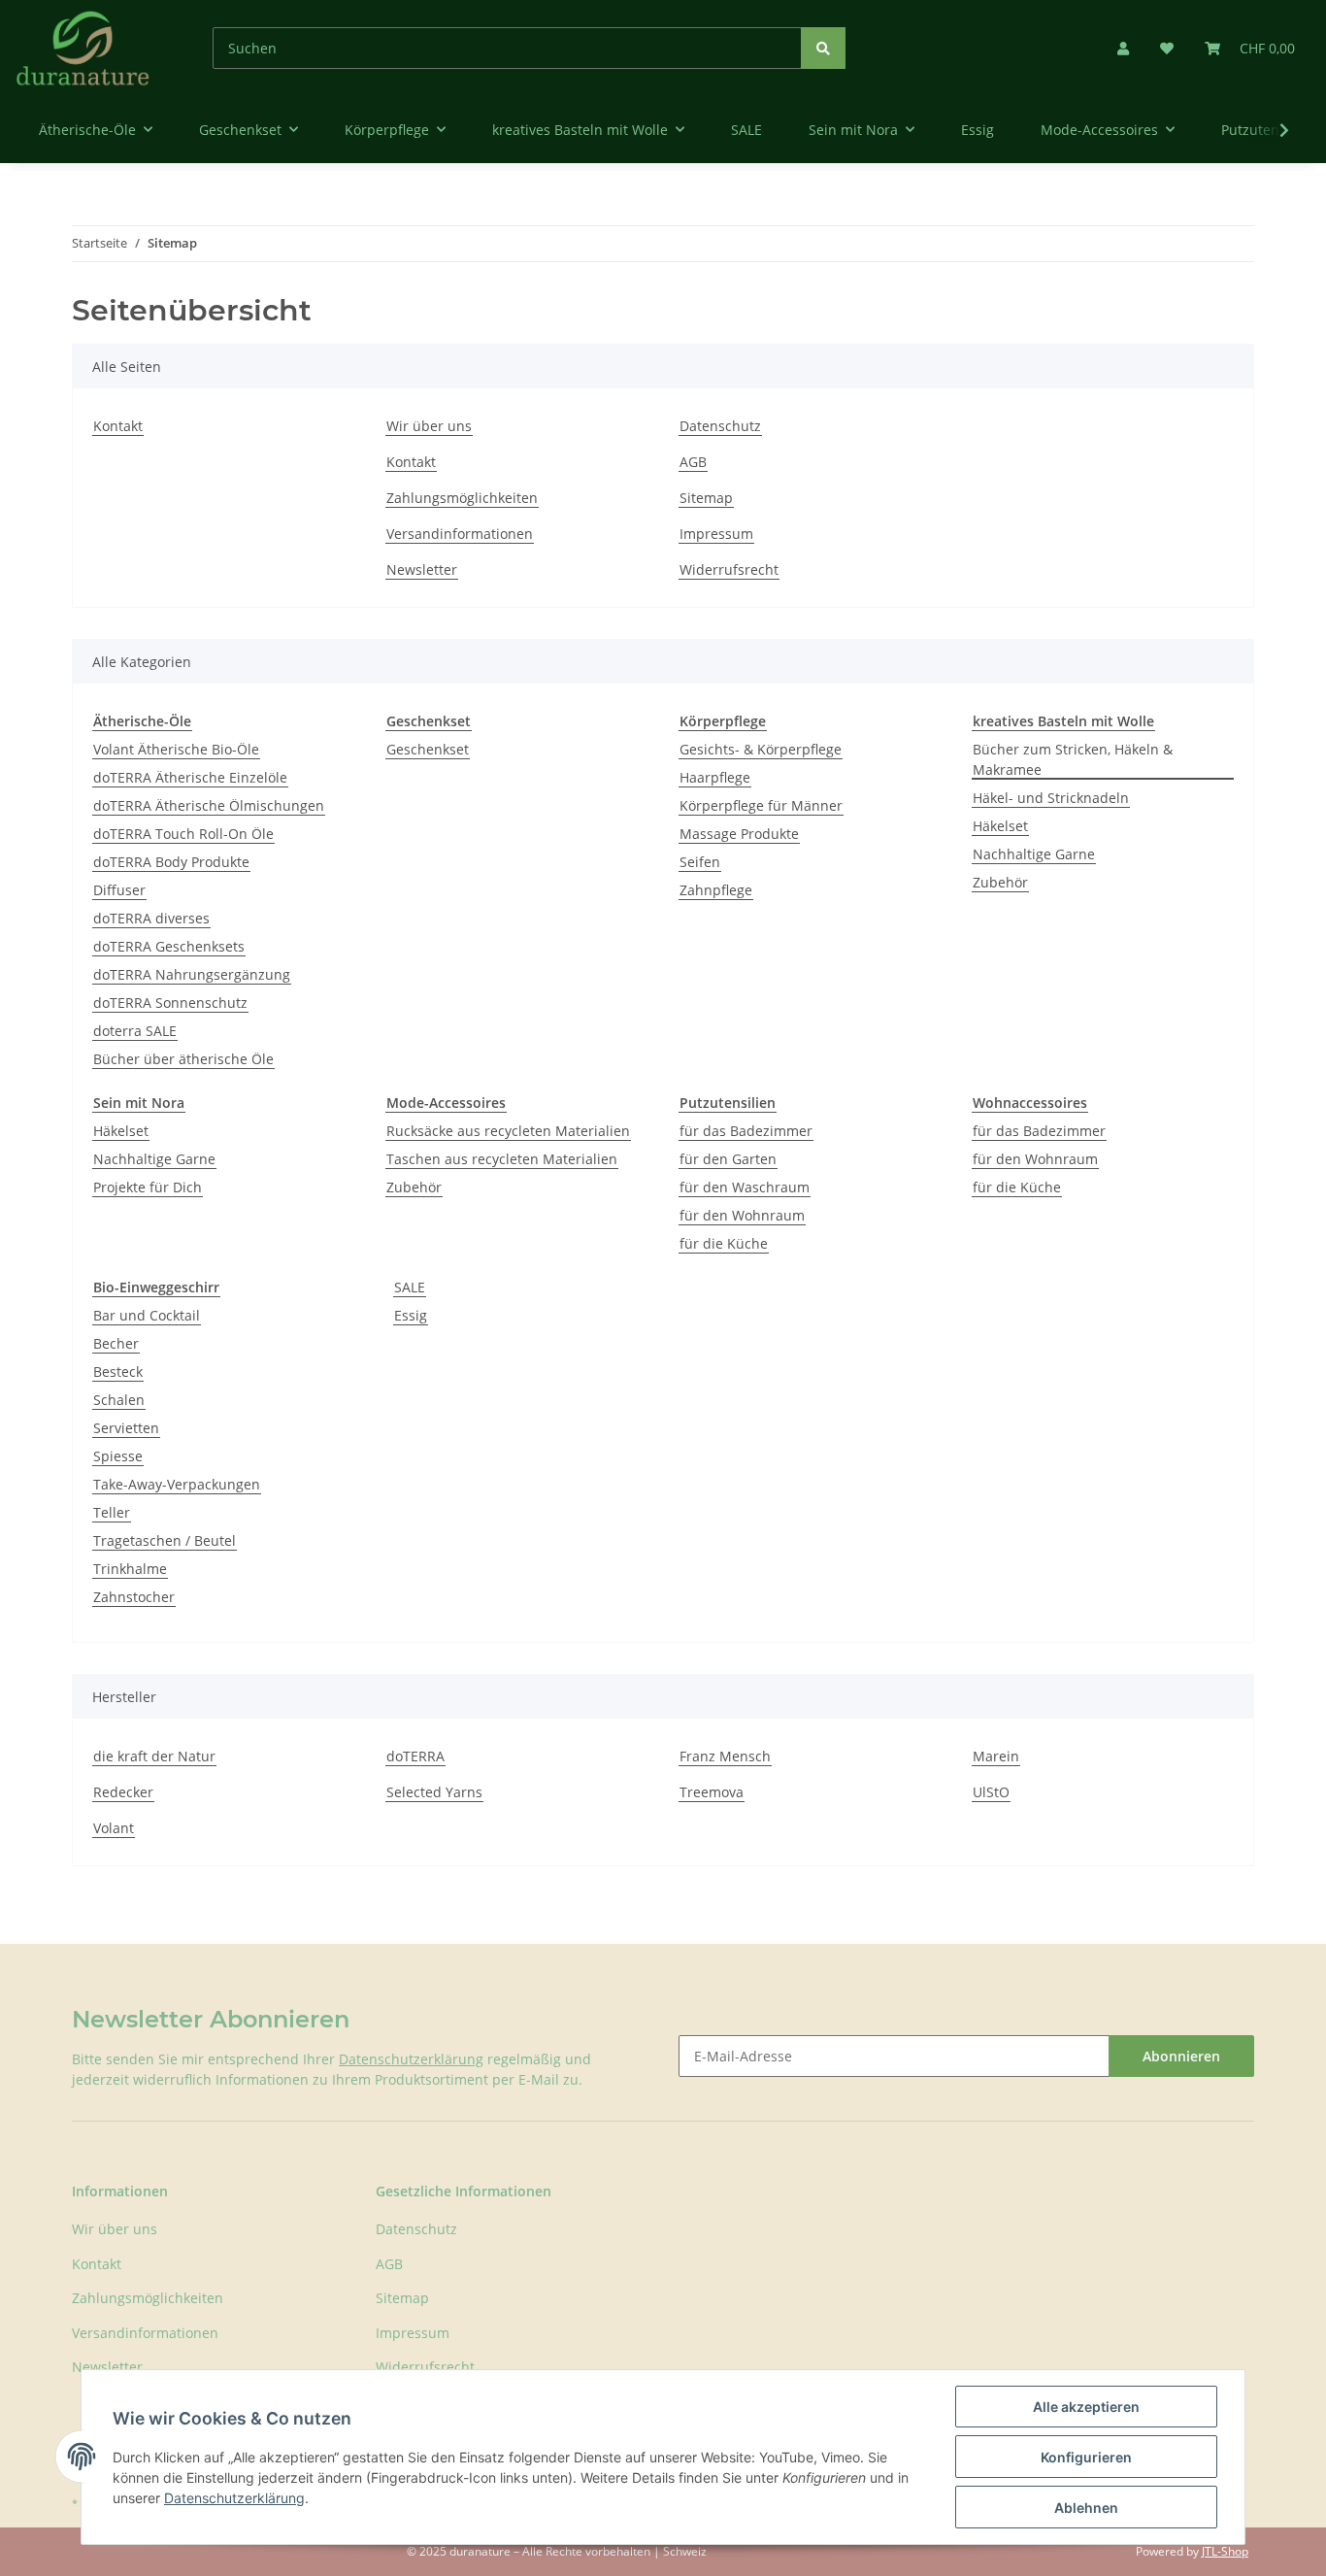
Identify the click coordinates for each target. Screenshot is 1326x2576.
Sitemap (706, 498)
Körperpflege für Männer (761, 805)
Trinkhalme (130, 1569)
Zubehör (1000, 882)
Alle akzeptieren (1086, 2407)
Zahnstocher (134, 1597)
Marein (996, 1756)
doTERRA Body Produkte (171, 862)
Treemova (712, 1792)
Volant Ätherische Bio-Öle (176, 749)
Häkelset (1000, 826)
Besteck (118, 1372)
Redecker (123, 1792)
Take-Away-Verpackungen (177, 1484)
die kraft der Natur (154, 1756)
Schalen (119, 1400)
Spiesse (118, 1456)
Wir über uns (429, 426)
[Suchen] (823, 48)
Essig (411, 1315)
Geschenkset (428, 749)
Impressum (716, 534)
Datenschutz (720, 426)
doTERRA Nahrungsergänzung (192, 974)
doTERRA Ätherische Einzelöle (190, 777)
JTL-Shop (1225, 2551)
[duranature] (83, 48)
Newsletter (422, 569)
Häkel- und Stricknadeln (1051, 798)
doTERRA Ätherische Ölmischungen (209, 805)
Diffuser (119, 890)
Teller (112, 1512)
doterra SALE (135, 1031)
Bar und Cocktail (147, 1315)
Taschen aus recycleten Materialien (502, 1159)
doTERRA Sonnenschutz (170, 1003)
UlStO (991, 1792)
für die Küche (724, 1243)
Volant (114, 1828)
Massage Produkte (739, 834)
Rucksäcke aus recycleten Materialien (508, 1131)
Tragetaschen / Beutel (165, 1540)
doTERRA (415, 1756)
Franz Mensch (725, 1756)
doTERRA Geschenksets (169, 946)
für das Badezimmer (746, 1131)
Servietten (126, 1428)
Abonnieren (1181, 2056)
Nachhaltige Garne (1034, 854)
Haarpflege (715, 777)
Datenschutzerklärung (411, 2059)
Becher (116, 1343)
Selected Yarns (434, 1792)
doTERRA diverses (151, 918)
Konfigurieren (1086, 2457)
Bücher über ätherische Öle (183, 1059)
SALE (410, 1287)
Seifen (700, 862)
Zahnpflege (716, 890)
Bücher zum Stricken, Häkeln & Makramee (1073, 759)
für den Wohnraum (742, 1215)
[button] (1123, 48)
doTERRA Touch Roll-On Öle (183, 834)
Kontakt (118, 426)
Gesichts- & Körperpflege (761, 749)
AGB (693, 462)
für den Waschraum (745, 1187)
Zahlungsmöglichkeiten (462, 498)
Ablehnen (1086, 2508)
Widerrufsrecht (729, 569)
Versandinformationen (460, 534)
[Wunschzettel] (1167, 48)
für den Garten (728, 1159)
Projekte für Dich (148, 1187)
